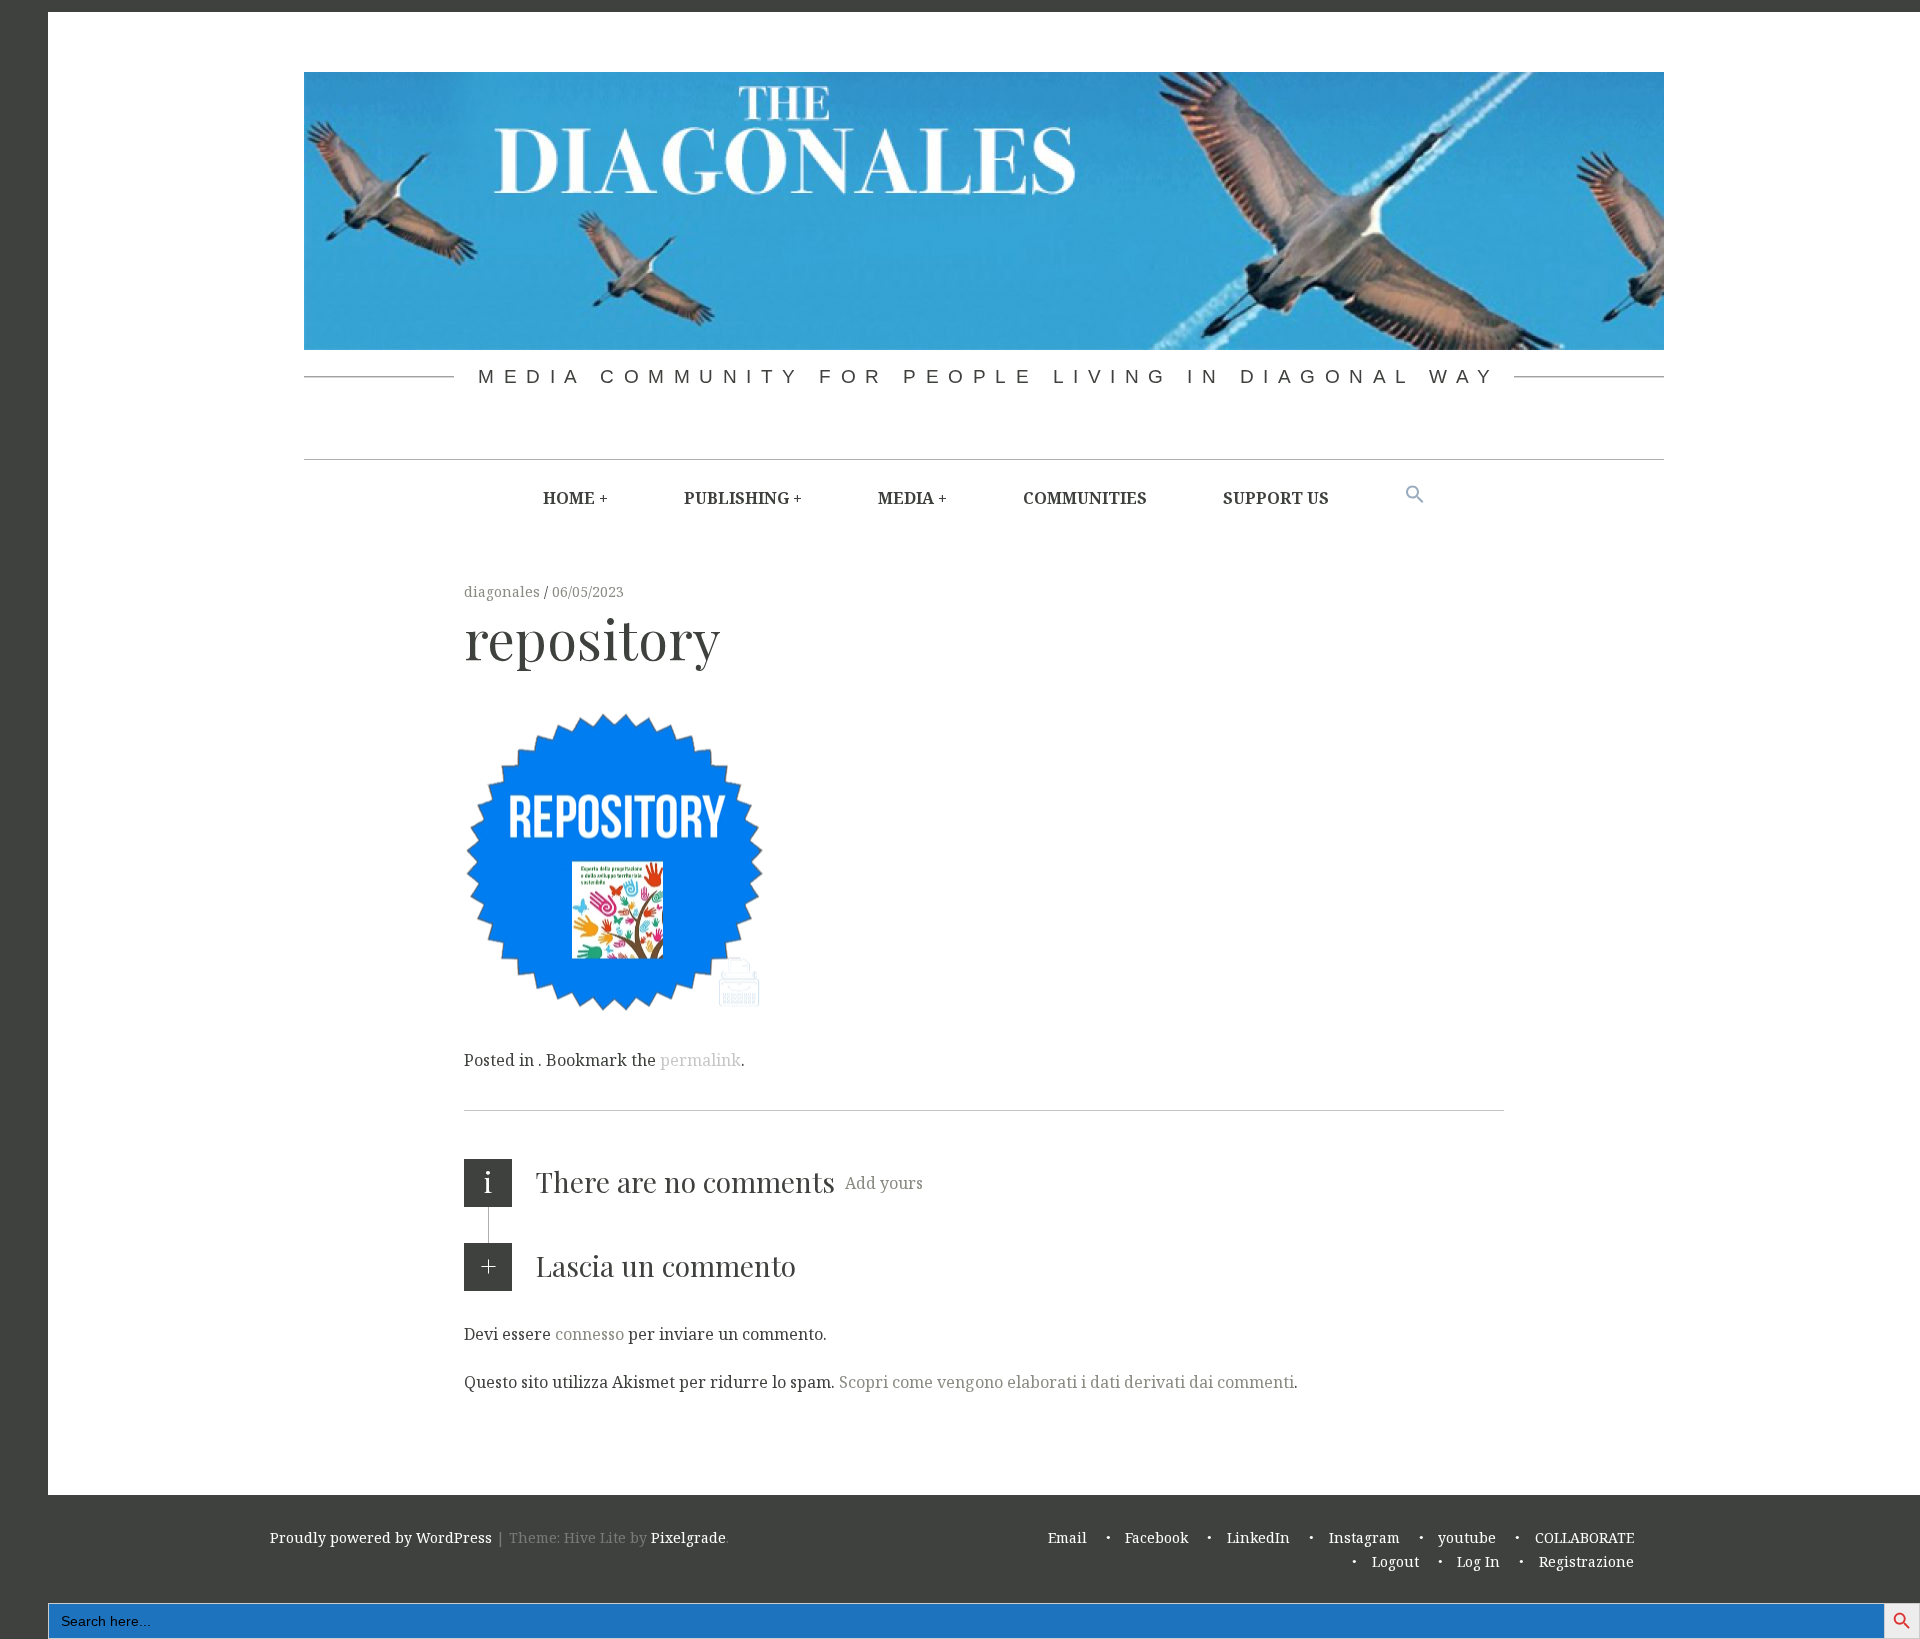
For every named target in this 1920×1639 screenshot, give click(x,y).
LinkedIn (1258, 1537)
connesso (589, 1333)
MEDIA (906, 498)
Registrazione (1586, 1561)
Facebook (1156, 1537)
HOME (569, 498)
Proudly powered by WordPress (381, 1537)
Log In (1478, 1561)
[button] (1415, 495)
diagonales (504, 591)
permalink (700, 1060)
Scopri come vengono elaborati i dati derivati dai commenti (1066, 1381)
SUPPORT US (1276, 498)
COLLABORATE (1584, 1537)
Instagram (1364, 1537)
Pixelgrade (688, 1537)
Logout (1395, 1561)
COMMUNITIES (1085, 498)
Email (1067, 1537)
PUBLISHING (736, 498)
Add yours (884, 1183)
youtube (1467, 1537)
